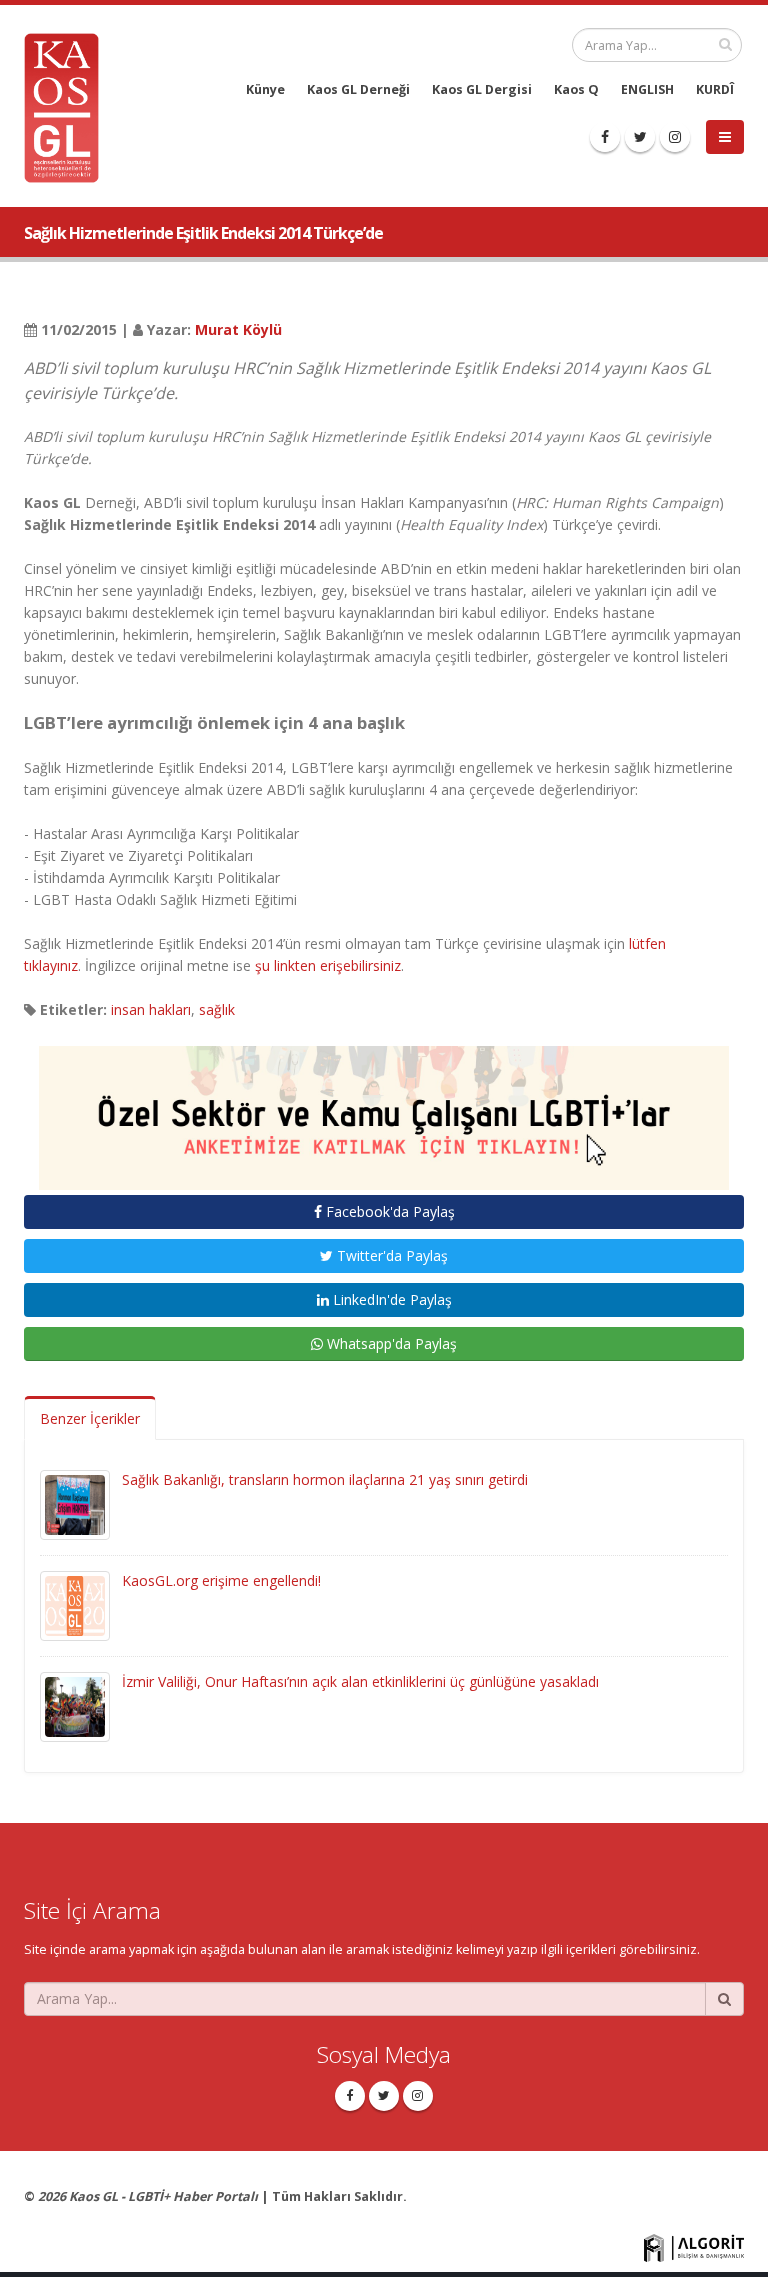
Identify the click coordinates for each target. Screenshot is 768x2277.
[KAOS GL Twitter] (640, 137)
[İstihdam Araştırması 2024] (384, 1108)
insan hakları (151, 1009)
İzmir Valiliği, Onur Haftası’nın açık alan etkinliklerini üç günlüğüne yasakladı (360, 1681)
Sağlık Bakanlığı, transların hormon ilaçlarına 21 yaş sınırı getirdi (325, 1479)
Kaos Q (576, 89)
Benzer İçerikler (90, 1418)
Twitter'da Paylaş (390, 1255)
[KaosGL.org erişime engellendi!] (75, 1604)
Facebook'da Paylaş (388, 1211)
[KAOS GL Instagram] (675, 137)
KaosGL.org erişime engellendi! (221, 1580)
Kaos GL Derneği (358, 89)
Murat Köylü (238, 329)
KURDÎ (715, 89)
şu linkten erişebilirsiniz (328, 965)
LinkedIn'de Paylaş (390, 1299)
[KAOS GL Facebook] (605, 137)
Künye (265, 89)
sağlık (217, 1009)
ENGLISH (647, 89)
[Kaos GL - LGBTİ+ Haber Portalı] (69, 106)
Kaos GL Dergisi (482, 89)
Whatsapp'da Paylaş (390, 1343)
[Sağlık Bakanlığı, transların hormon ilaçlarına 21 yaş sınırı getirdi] (75, 1503)
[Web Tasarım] (694, 2246)
